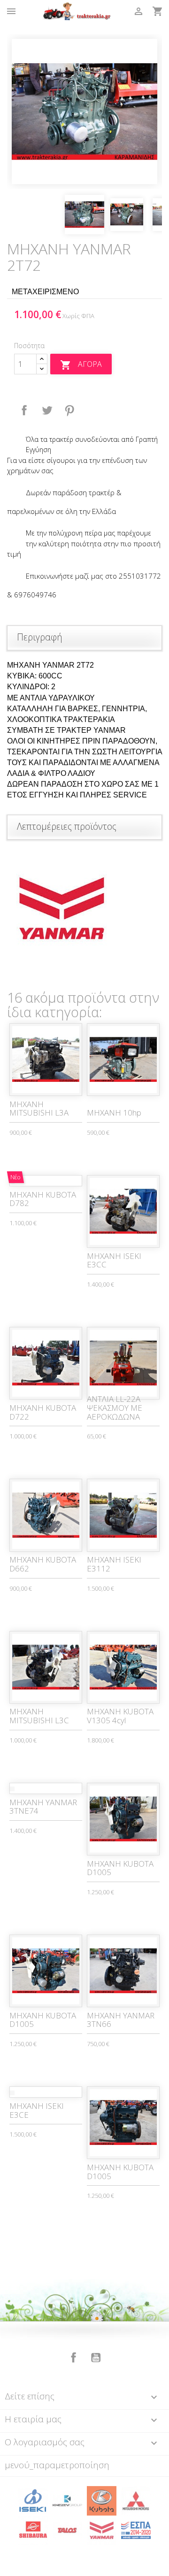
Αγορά (81, 365)
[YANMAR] (102, 2530)
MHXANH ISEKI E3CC (114, 1260)
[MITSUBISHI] (136, 2500)
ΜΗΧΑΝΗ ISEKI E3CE (37, 2110)
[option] (84, 112)
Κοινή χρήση (24, 410)
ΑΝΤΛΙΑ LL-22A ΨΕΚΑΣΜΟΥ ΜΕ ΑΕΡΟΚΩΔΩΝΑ (115, 1407)
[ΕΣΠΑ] (136, 2530)
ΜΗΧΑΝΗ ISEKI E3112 (114, 1564)
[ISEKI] (33, 2500)
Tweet (47, 410)
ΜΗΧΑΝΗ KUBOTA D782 (43, 1199)
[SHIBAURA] (33, 2530)
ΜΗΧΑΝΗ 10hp (114, 1113)
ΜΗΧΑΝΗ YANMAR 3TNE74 (43, 1807)
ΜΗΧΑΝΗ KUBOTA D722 (43, 1412)
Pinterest (69, 410)
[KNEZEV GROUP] (67, 2500)
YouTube (96, 2358)
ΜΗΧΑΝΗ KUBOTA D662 (43, 1564)
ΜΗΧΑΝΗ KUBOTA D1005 (120, 1868)
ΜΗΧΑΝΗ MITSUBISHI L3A (39, 1109)
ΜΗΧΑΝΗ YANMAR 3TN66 (121, 2020)
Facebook (74, 2358)
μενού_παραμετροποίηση (57, 2465)
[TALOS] (67, 2530)
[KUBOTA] (102, 2500)
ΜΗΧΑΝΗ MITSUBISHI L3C (39, 1716)
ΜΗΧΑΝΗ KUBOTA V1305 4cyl (120, 1716)
